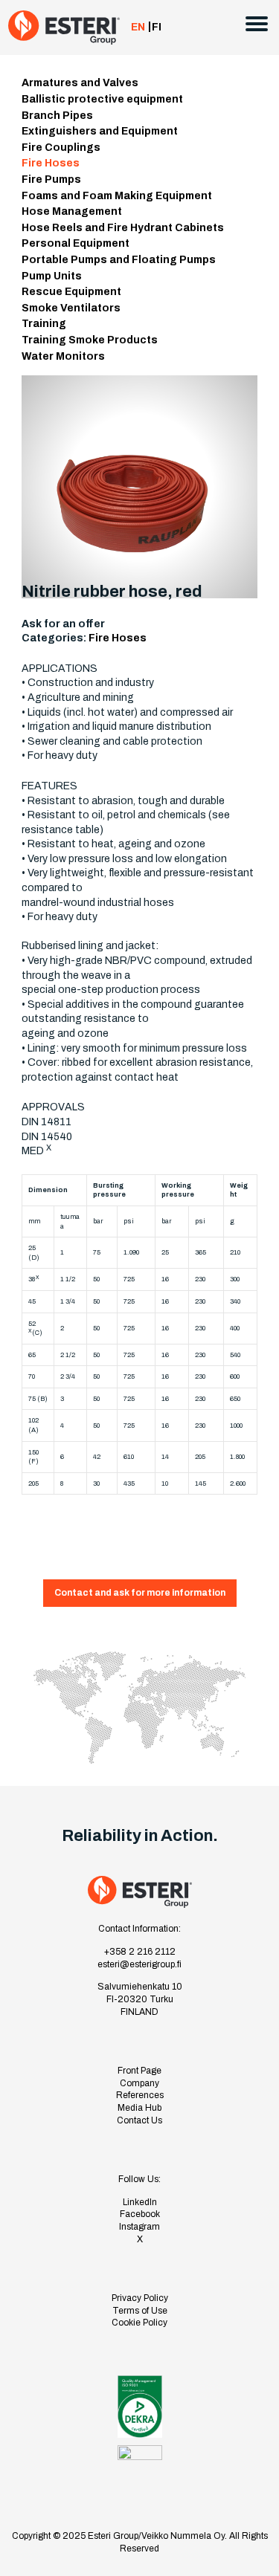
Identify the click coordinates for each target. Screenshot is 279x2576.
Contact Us (139, 2120)
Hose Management (72, 211)
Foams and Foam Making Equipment (117, 196)
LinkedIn (140, 2202)
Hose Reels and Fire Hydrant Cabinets (123, 228)
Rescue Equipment (71, 292)
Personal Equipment (76, 243)
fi (157, 27)
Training (44, 324)
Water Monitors (63, 356)
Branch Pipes (57, 116)
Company (139, 2083)
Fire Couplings (61, 148)
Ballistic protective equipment (102, 99)
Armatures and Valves (80, 83)
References (140, 2095)
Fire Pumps (51, 179)
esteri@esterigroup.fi (139, 1964)
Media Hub (139, 2108)
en (138, 27)
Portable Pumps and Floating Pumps (119, 260)
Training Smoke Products (90, 340)
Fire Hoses (51, 163)
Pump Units (52, 276)
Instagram (139, 2227)
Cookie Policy (139, 2323)
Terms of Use (140, 2311)
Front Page (139, 2071)
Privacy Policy (140, 2298)
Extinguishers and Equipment (100, 131)
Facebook (140, 2214)
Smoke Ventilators (71, 308)
